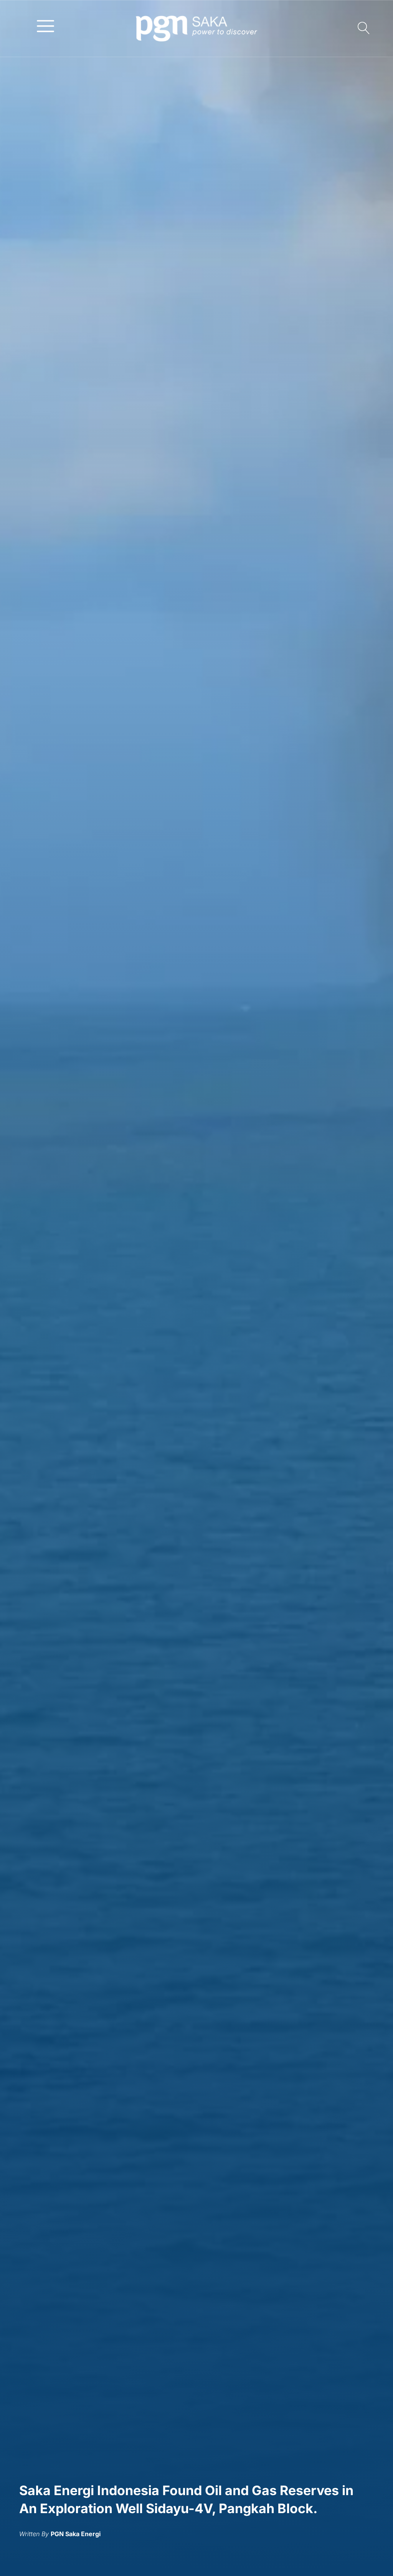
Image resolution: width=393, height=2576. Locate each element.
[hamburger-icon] (45, 25)
